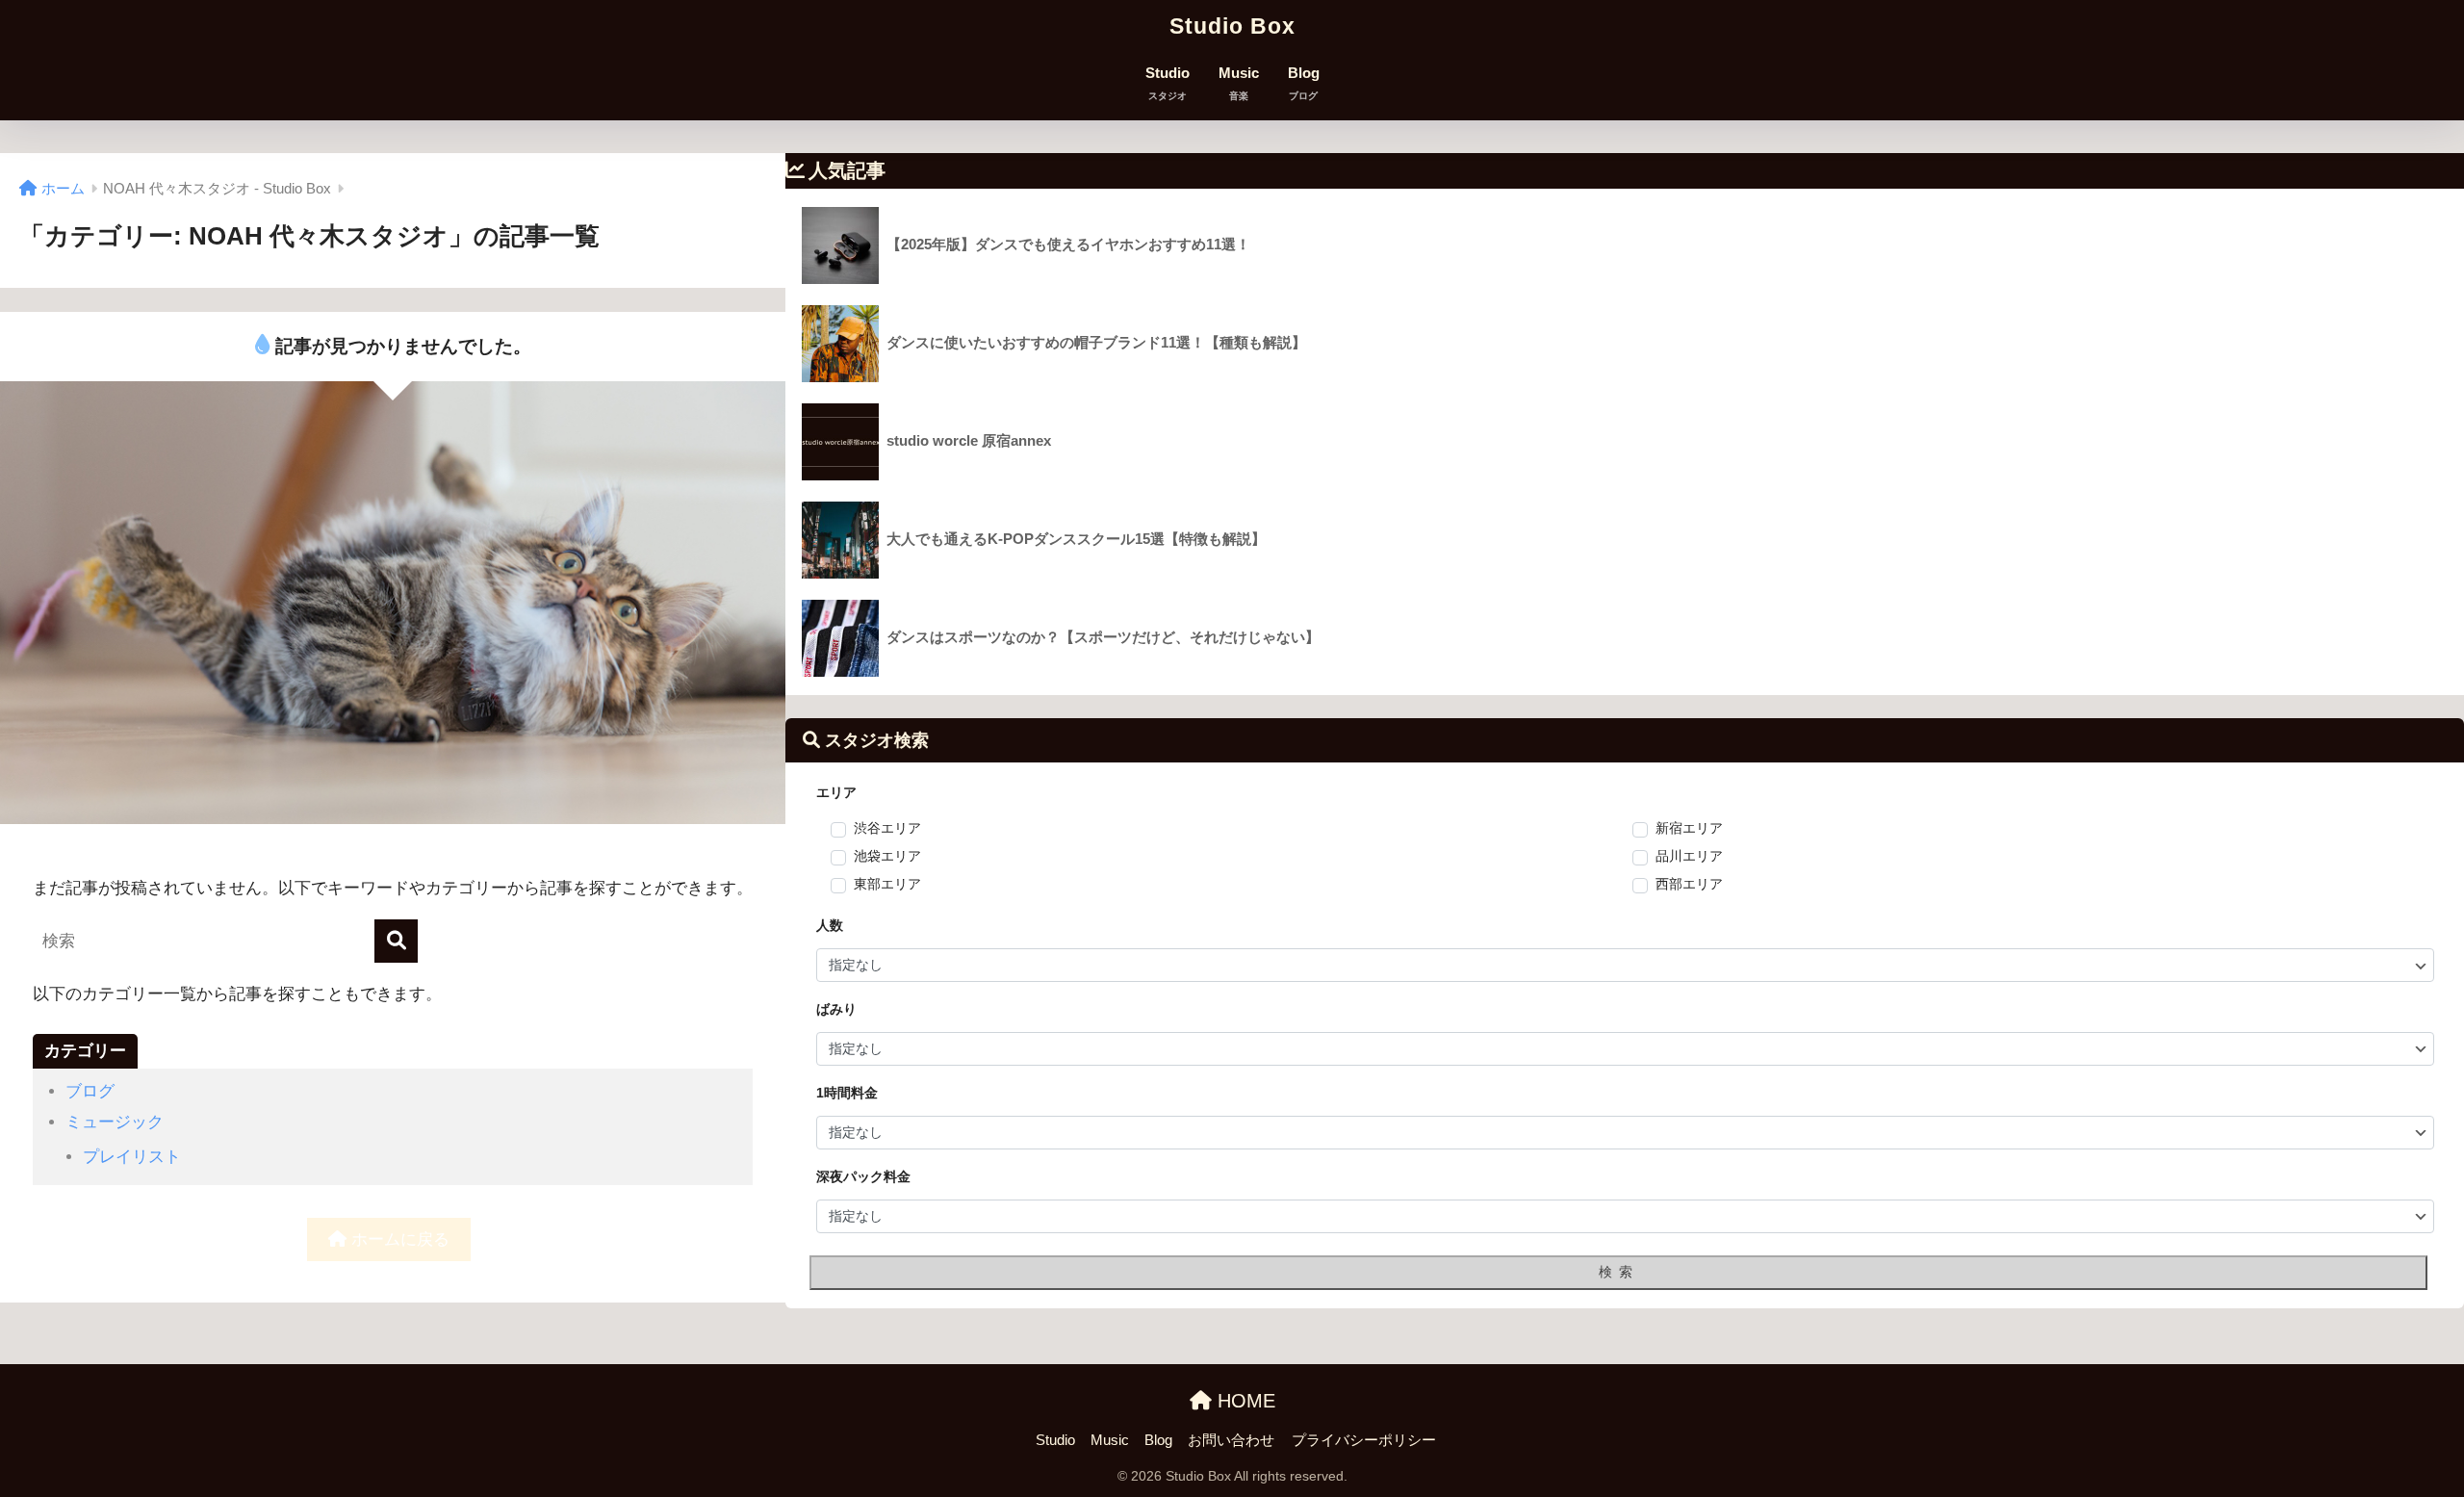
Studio (1168, 83)
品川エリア (1689, 856)
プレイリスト (132, 1157)
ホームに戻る (398, 1239)
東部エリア (887, 884)
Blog (1304, 83)
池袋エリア (887, 856)
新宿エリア (1689, 828)
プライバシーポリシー (1364, 1440)
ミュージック (115, 1122)
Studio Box (1232, 26)
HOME (1244, 1401)
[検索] (396, 941)
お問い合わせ (1231, 1440)
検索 (1619, 1272)
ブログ (90, 1091)
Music (1239, 83)
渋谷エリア (887, 828)
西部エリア (1689, 884)
